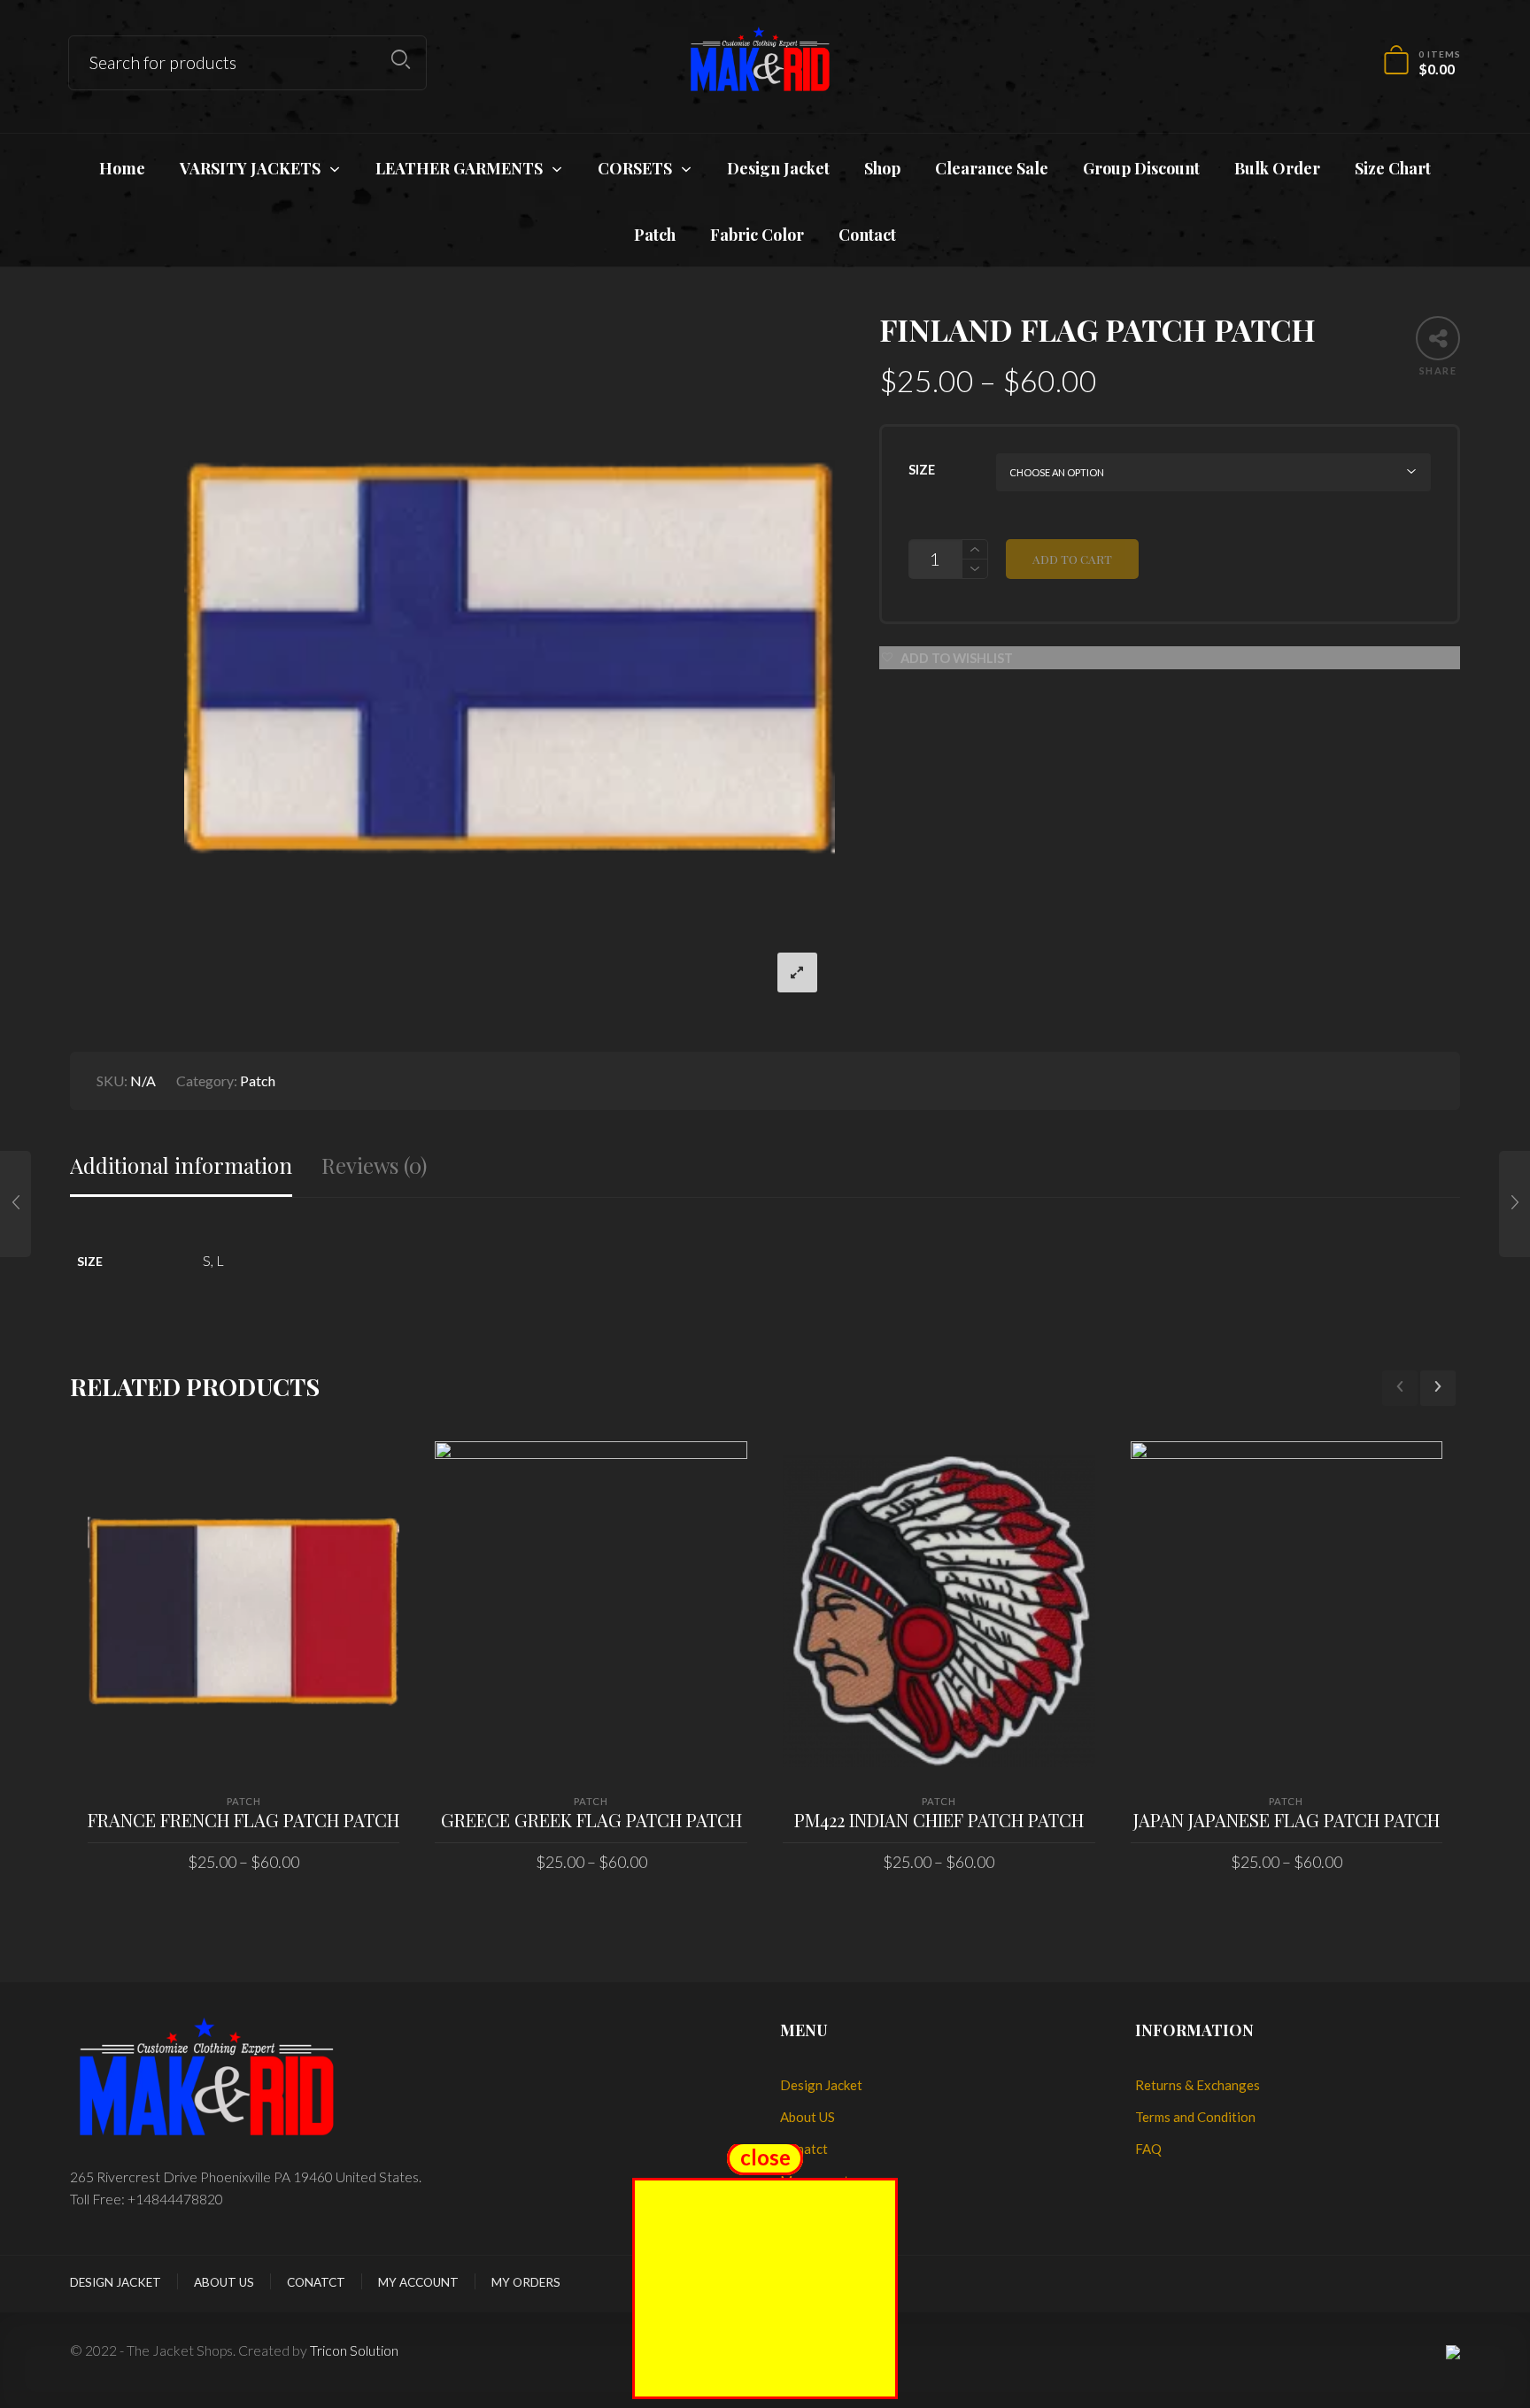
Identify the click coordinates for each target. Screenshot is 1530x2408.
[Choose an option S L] (1213, 472)
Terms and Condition (1195, 2117)
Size (922, 470)
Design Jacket (821, 2085)
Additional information (181, 1165)
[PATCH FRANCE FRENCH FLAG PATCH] (1515, 1204)
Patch (258, 1081)
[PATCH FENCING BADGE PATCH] (15, 1204)
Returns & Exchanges (1198, 2085)
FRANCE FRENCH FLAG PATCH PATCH (243, 1820)
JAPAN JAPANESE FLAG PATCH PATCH (1287, 1820)
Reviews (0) (374, 1165)
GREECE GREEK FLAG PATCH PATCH (591, 1820)
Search (401, 60)
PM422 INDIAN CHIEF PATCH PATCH (939, 1820)
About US (807, 2117)
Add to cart (1072, 559)
